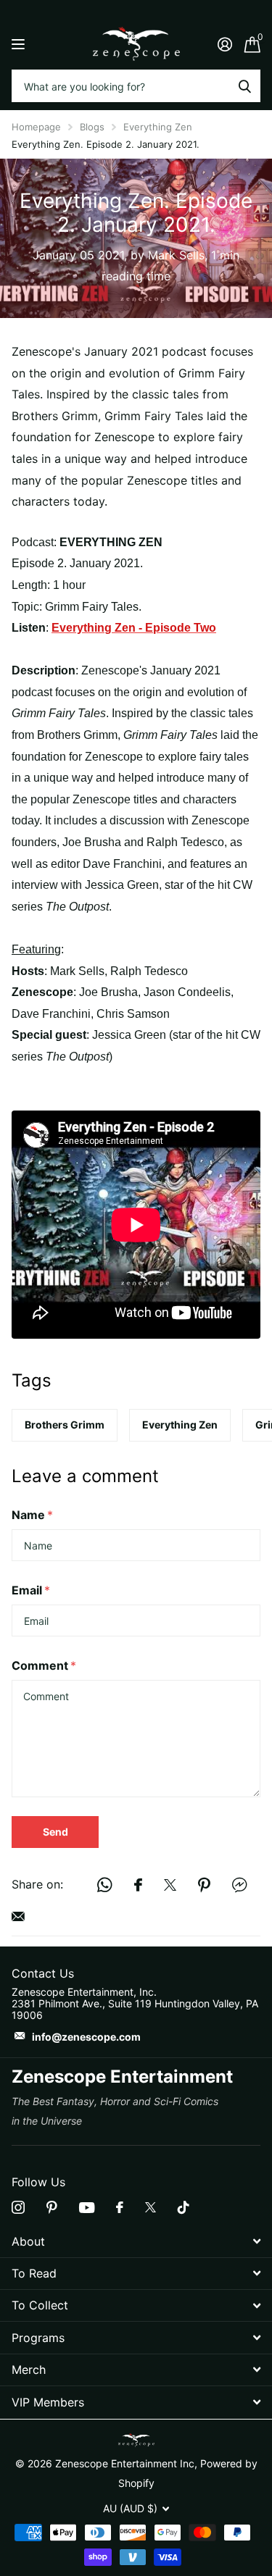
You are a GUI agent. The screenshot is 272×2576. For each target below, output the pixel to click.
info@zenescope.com (86, 2037)
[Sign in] (224, 44)
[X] (151, 2207)
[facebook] (120, 2207)
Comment (44, 1665)
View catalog (20, 44)
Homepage (36, 127)
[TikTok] (184, 2207)
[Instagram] (18, 2207)
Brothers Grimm (65, 1425)
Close (136, 2241)
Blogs (92, 127)
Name (32, 1515)
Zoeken (244, 86)
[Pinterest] (52, 2207)
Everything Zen (158, 127)
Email (31, 1590)
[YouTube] (87, 2208)
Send (55, 1832)
